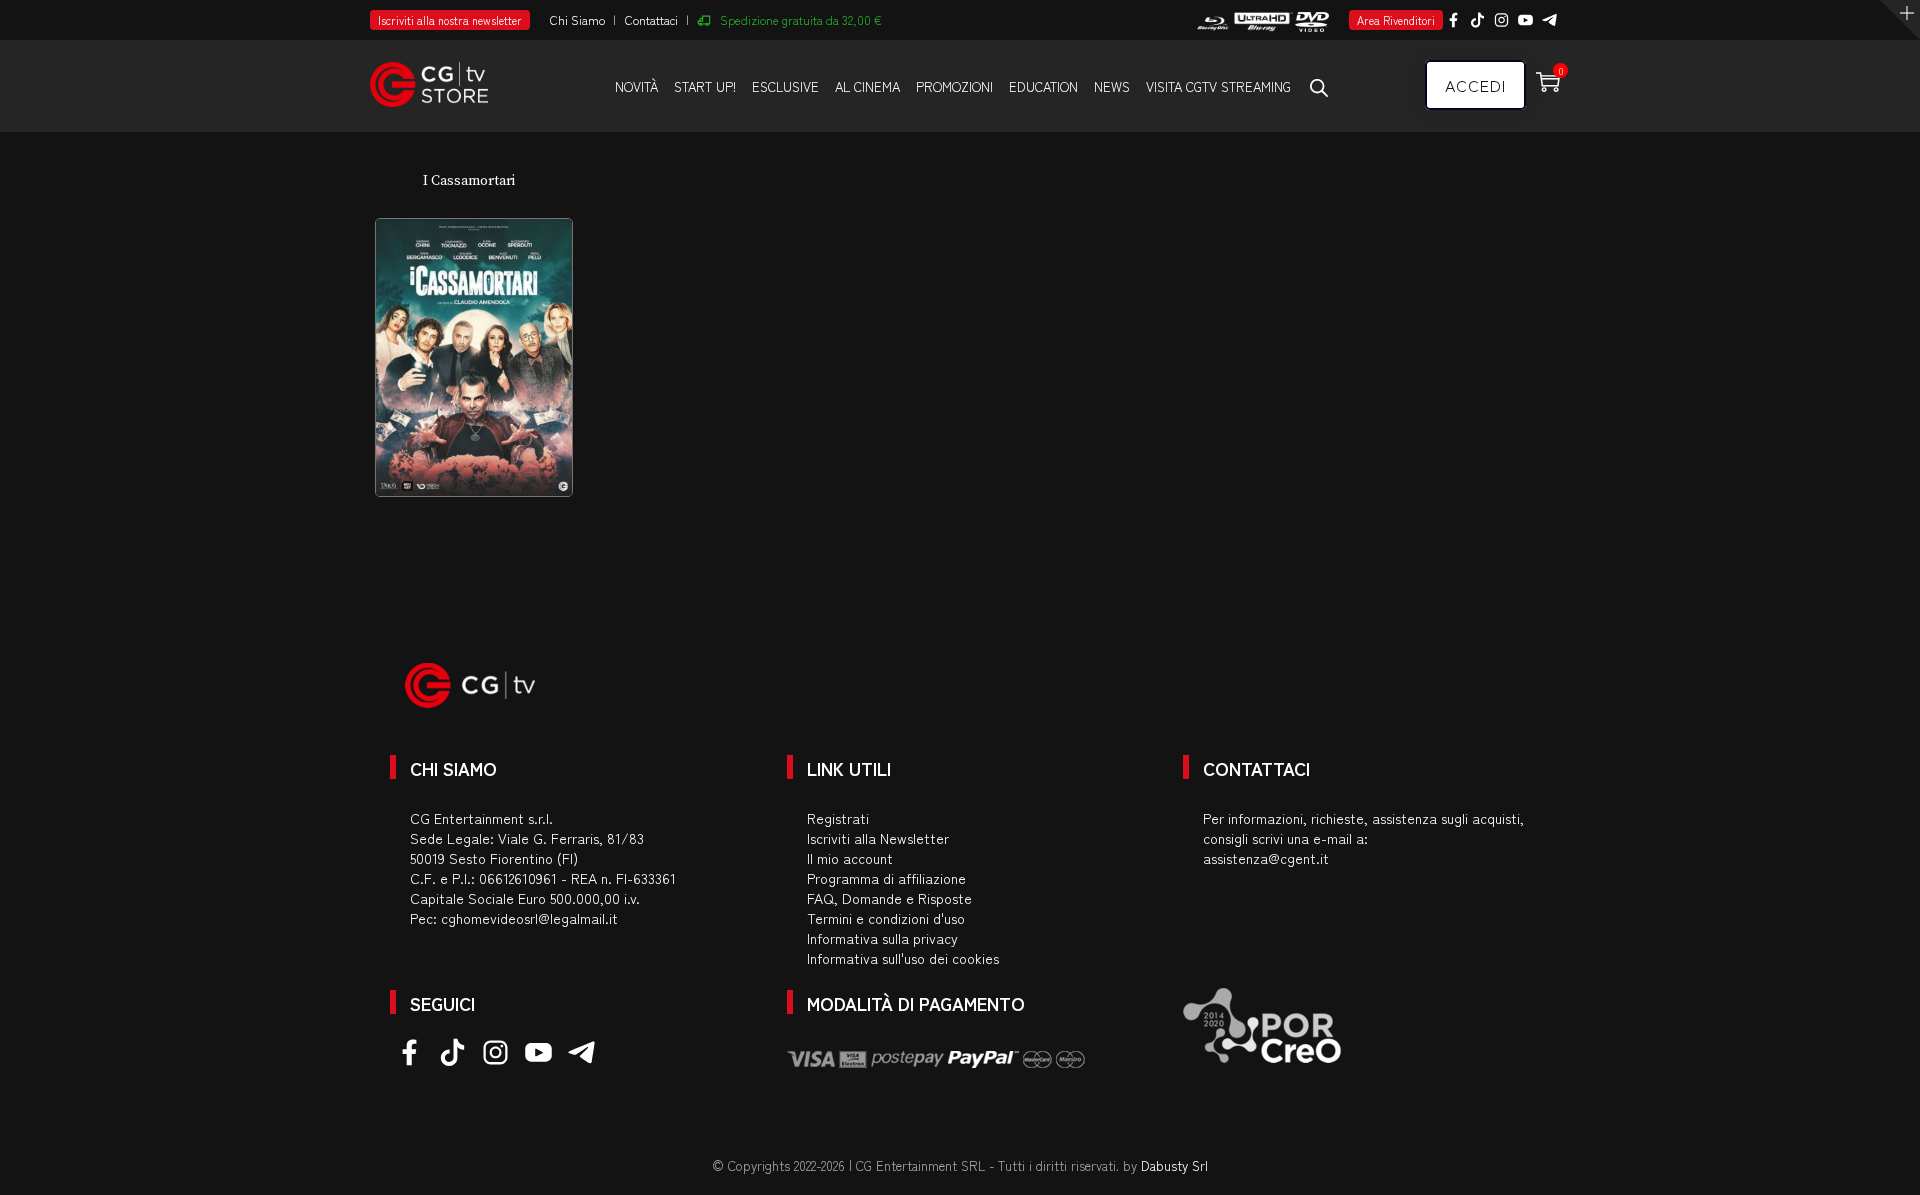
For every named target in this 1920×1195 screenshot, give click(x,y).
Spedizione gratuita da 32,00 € (801, 19)
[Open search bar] (1319, 87)
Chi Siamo (577, 19)
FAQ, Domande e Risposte (889, 898)
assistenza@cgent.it (1266, 858)
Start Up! (705, 86)
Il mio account (850, 858)
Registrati (838, 818)
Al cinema (867, 86)
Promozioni (954, 86)
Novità (636, 86)
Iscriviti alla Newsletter (878, 838)
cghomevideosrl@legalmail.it (529, 918)
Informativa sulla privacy (882, 938)
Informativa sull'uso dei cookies (903, 958)
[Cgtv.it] (429, 75)
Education (1043, 86)
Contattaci (651, 19)
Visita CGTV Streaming (1218, 86)
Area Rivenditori (1396, 20)
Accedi (1475, 85)
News (1112, 86)
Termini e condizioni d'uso (886, 918)
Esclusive (785, 86)
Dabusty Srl (1174, 1165)
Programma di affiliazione (886, 878)
